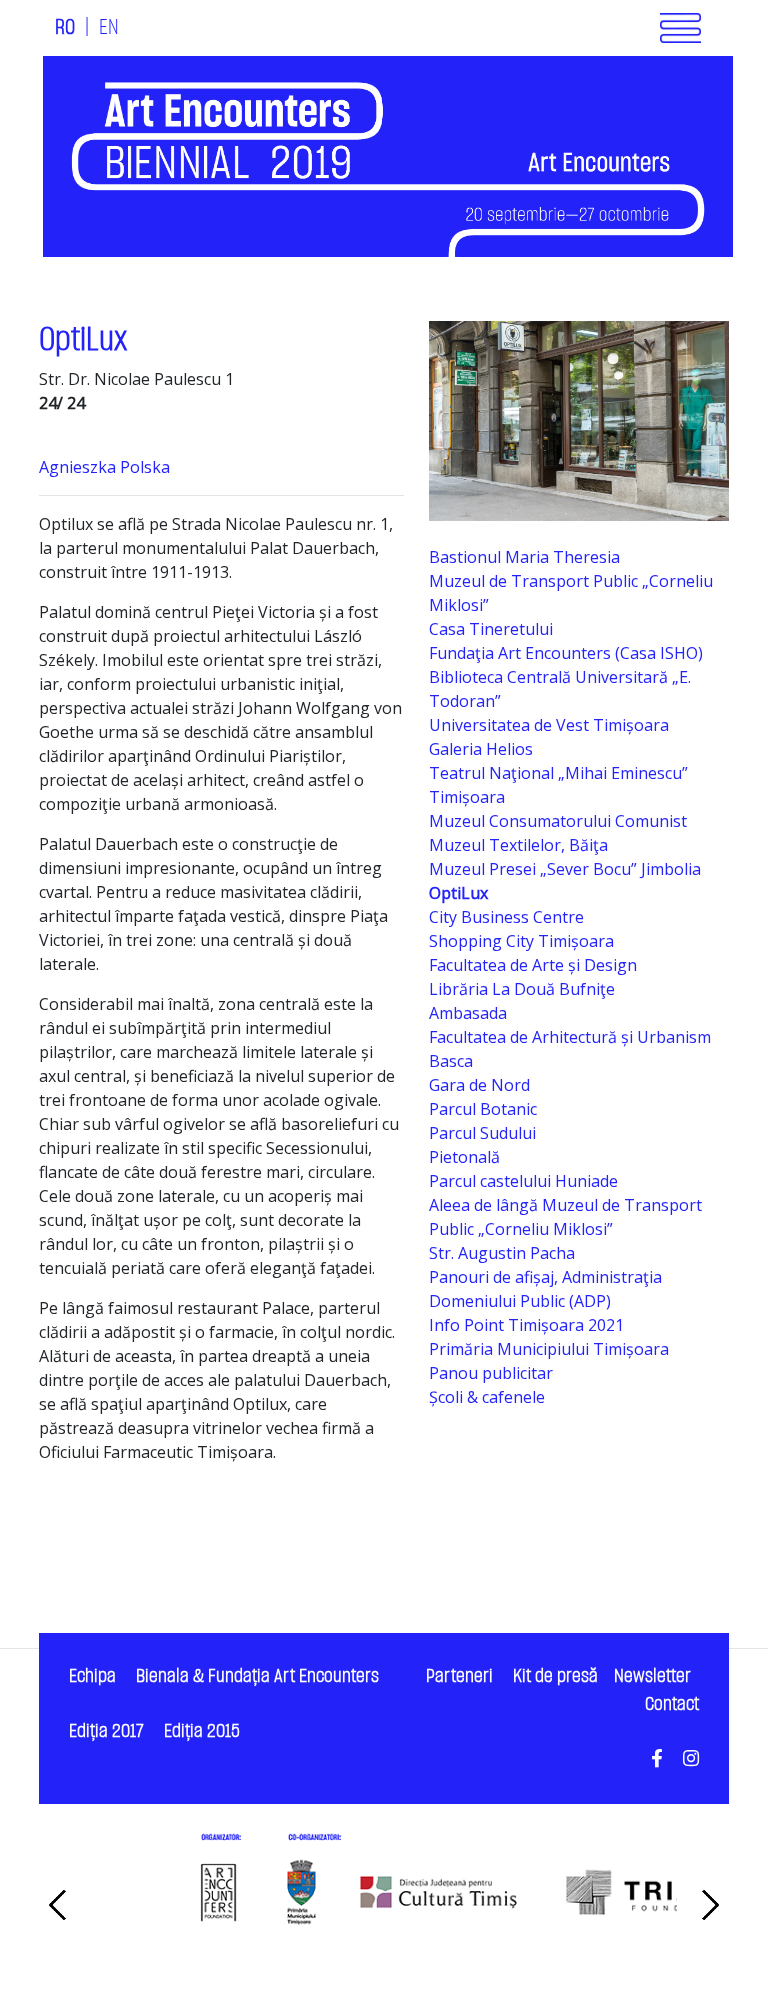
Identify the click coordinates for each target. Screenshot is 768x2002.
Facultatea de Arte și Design (533, 965)
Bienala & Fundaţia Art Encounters (257, 1676)
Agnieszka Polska (104, 467)
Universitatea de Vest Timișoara (549, 725)
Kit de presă (555, 1676)
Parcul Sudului (482, 1133)
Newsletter (652, 1676)
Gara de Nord (479, 1085)
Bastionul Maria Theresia (524, 557)
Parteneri (459, 1676)
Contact (672, 1704)
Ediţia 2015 (202, 1731)
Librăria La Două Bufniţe (522, 989)
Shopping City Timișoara (521, 941)
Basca (451, 1061)
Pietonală (464, 1157)
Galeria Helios (481, 749)
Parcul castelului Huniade (523, 1181)
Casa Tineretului (491, 629)
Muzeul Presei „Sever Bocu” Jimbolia (565, 869)
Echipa (92, 1676)
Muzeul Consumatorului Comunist (558, 821)
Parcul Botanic (483, 1109)
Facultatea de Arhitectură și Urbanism (570, 1037)
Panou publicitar (491, 1373)
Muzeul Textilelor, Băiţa (518, 845)
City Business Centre (506, 917)
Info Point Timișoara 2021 (526, 1325)
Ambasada (468, 1013)
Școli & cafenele (487, 1397)
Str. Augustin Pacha (502, 1253)
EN (109, 28)
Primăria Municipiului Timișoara (549, 1349)
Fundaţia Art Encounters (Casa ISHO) (566, 653)
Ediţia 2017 (106, 1731)
